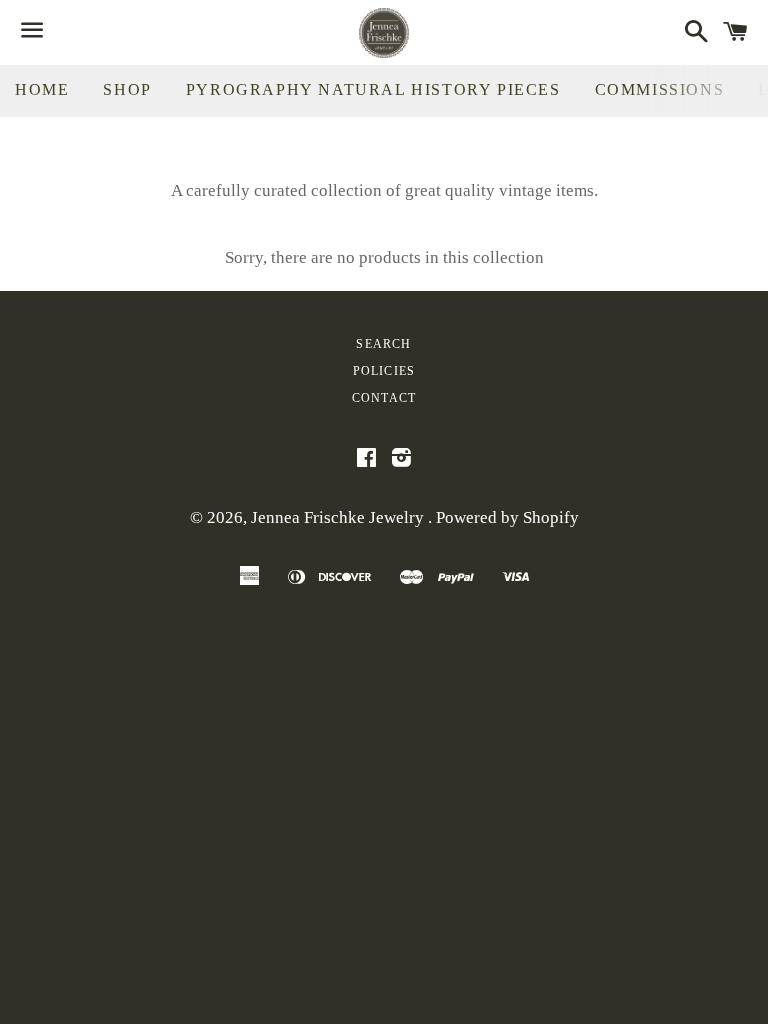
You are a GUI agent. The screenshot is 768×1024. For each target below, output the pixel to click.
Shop (127, 89)
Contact (384, 398)
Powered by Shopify (507, 517)
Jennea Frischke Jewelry (339, 517)
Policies (384, 371)
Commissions (660, 89)
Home (42, 89)
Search (383, 344)
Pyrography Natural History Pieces (373, 89)
